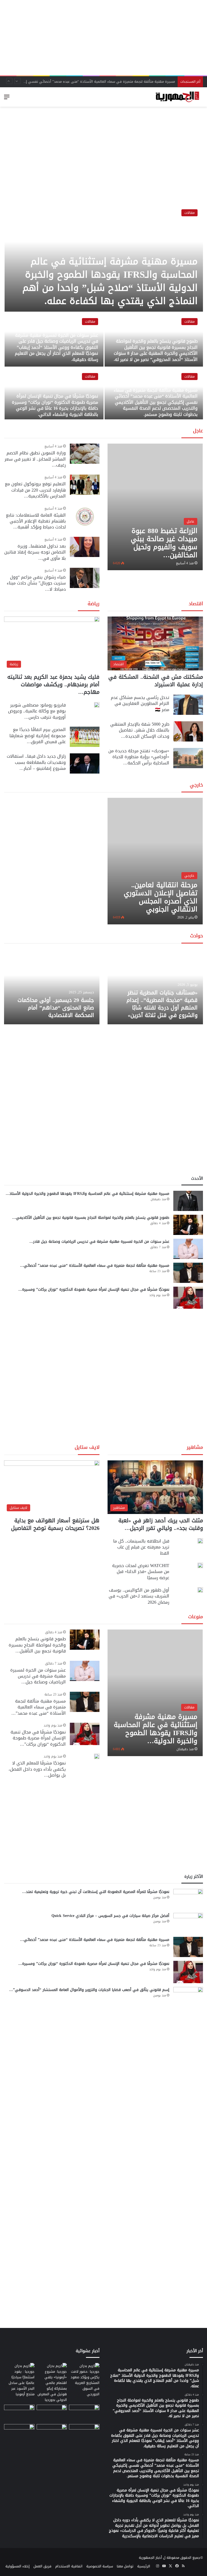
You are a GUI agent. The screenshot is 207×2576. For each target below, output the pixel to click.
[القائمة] (7, 99)
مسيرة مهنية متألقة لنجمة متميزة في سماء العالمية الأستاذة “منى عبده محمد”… (39, 1707)
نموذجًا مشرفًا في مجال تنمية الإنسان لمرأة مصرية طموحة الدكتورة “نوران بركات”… (38, 1738)
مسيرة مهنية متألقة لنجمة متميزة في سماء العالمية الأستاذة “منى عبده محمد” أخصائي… (95, 1266)
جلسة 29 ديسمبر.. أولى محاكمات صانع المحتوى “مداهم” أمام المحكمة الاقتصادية (56, 1008)
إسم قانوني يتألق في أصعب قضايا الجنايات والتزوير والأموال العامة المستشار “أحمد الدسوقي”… (89, 1990)
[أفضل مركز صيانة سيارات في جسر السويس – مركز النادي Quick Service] (188, 1923)
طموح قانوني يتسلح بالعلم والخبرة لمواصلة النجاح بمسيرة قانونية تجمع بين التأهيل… (37, 1645)
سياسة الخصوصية (100, 2566)
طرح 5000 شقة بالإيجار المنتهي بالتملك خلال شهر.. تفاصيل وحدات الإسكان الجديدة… (140, 730)
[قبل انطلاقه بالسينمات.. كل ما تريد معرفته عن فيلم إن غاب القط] (200, 1541)
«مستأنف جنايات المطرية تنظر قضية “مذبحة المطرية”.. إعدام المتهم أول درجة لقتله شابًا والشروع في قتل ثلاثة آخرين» (162, 1004)
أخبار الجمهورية (150, 2558)
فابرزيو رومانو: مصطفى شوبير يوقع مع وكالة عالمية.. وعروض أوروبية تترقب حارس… (37, 711)
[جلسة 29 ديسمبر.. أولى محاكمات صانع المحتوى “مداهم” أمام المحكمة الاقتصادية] (52, 987)
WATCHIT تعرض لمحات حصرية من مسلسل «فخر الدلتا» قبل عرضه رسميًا (141, 1572)
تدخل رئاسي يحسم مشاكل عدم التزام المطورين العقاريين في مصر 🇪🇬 (140, 704)
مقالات (189, 213)
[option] (103, 312)
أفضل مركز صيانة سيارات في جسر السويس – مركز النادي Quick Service (110, 1916)
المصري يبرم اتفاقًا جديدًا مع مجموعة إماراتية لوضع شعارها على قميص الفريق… (38, 736)
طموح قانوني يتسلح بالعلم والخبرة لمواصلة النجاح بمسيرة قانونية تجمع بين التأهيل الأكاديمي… (91, 1218)
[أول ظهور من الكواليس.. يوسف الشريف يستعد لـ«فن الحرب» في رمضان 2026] (200, 1590)
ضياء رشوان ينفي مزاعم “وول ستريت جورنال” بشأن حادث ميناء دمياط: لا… (36, 583)
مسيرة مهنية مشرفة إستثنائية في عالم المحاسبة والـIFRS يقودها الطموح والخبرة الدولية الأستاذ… (87, 1194)
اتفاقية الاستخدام (69, 2566)
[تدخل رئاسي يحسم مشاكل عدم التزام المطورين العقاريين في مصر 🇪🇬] (188, 705)
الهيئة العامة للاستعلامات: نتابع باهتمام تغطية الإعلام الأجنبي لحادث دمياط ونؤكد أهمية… (36, 521)
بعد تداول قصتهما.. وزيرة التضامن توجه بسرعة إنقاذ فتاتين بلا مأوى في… (35, 552)
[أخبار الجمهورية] (177, 97)
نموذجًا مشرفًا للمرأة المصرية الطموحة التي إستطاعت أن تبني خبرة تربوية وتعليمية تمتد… (96, 1892)
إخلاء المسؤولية (18, 2566)
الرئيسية (144, 2566)
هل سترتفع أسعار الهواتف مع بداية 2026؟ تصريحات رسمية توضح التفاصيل (55, 1524)
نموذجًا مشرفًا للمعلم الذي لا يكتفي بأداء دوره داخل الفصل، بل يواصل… (37, 1769)
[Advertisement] (103, 38)
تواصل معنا (125, 2566)
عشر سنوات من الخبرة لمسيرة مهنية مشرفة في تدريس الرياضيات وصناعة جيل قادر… (99, 1242)
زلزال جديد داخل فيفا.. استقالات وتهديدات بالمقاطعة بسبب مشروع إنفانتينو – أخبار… (36, 762)
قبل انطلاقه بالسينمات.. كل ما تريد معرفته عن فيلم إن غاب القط (141, 1547)
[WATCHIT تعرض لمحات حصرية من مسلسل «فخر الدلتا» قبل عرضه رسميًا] (200, 1565)
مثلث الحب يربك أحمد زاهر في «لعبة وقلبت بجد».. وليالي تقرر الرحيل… (161, 1524)
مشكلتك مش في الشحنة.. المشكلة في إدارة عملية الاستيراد (156, 681)
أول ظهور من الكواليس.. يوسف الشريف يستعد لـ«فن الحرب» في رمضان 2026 (139, 1596)
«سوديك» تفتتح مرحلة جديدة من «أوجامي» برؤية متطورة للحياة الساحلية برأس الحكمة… (139, 757)
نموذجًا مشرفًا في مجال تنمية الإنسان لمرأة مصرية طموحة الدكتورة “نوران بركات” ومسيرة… (94, 1289)
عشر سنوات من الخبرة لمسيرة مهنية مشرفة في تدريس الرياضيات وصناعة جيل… (38, 1676)
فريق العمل (42, 2566)
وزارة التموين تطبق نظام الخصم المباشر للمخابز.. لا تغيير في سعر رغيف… (35, 459)
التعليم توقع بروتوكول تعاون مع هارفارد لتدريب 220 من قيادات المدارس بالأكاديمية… (35, 490)
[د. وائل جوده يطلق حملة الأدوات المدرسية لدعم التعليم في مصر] (52, 2413)
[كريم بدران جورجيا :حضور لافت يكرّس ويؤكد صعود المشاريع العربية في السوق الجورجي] (84, 2380)
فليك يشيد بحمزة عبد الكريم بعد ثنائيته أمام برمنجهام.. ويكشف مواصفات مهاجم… (53, 684)
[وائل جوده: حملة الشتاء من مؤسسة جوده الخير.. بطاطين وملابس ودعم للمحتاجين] (84, 2413)
